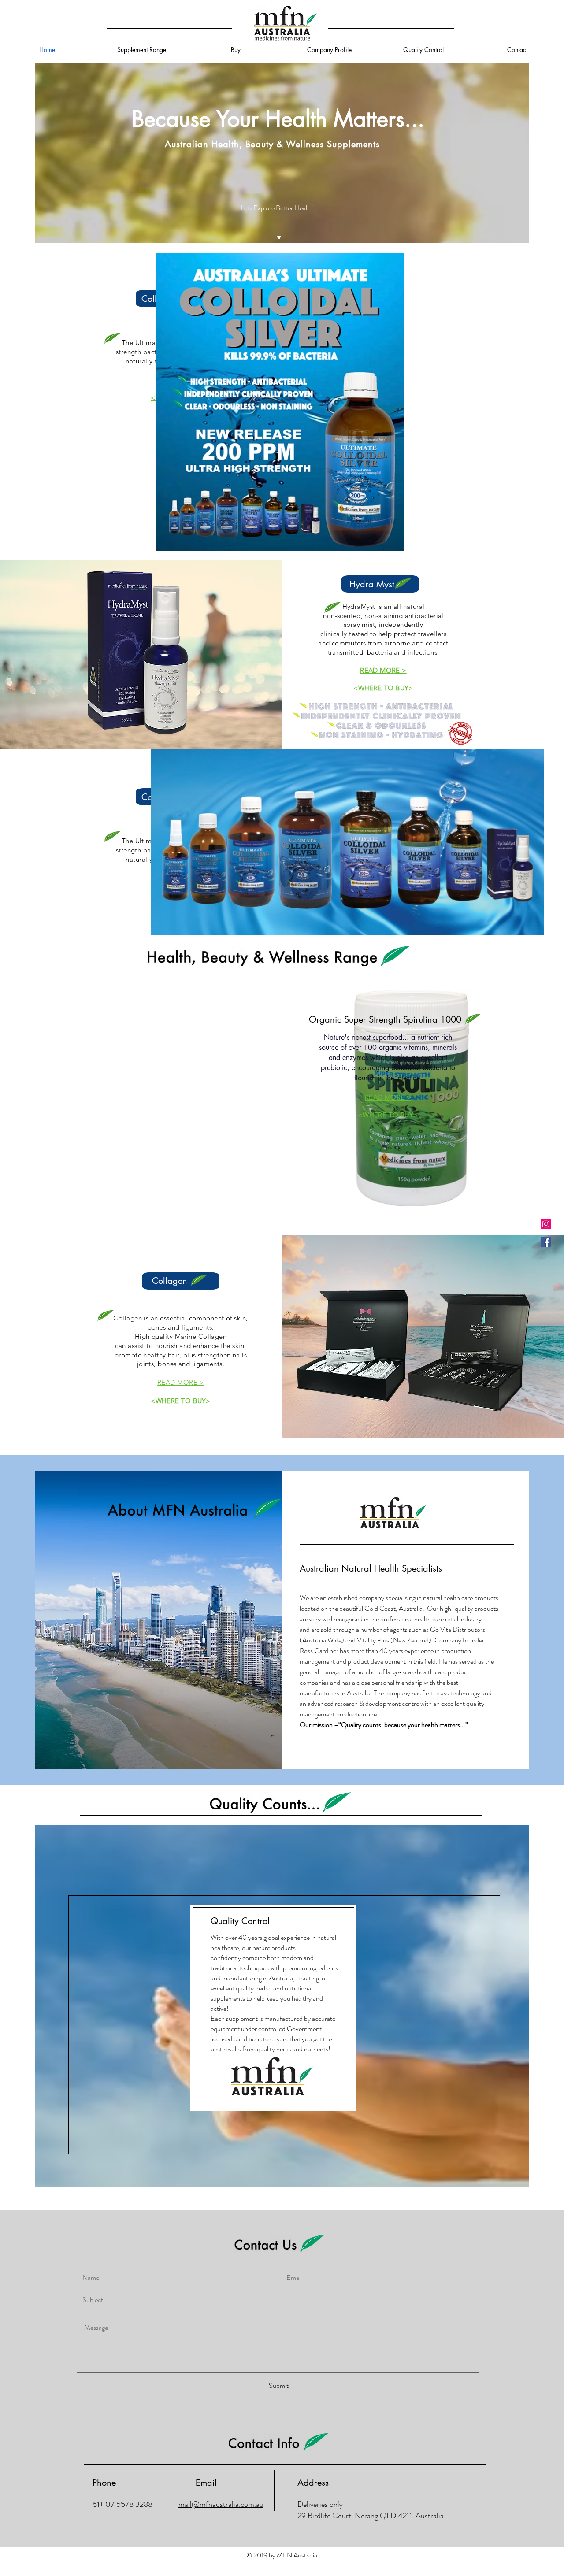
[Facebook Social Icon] (546, 1242)
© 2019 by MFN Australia (282, 2555)
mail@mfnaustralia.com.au (221, 2504)
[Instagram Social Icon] (546, 1224)
